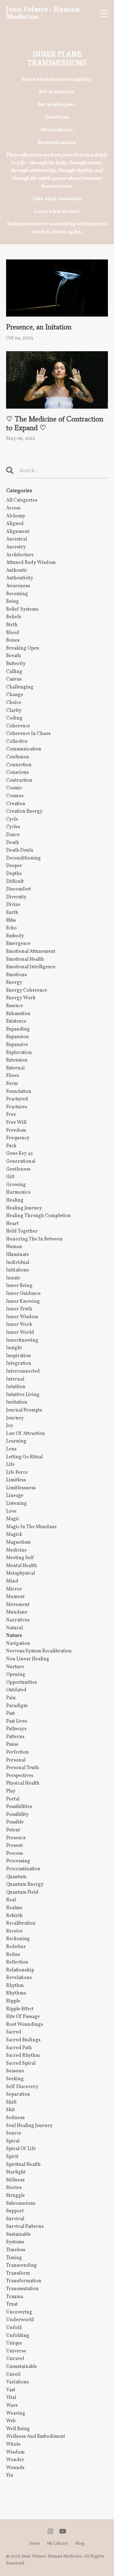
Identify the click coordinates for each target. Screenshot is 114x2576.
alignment (18, 532)
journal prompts (24, 1410)
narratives (18, 1620)
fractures (17, 1107)
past (10, 1713)
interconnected (23, 1371)
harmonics (18, 1192)
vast (11, 2390)
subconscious (21, 2204)
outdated (16, 1690)
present (14, 1846)
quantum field (22, 1892)
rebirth (14, 1916)
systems (15, 2242)
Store (35, 2544)
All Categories (22, 500)
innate (13, 1278)
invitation (17, 1402)
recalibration (21, 1923)
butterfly (16, 664)
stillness (15, 2180)
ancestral (17, 539)
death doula (20, 850)
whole (13, 2444)
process (14, 1854)
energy (14, 983)
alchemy (16, 516)
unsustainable (22, 2367)
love (11, 1511)
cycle (12, 819)
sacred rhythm (23, 2056)
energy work (21, 998)
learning (16, 1441)
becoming (17, 594)
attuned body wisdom (31, 563)
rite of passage (23, 2017)
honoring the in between (34, 1239)
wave (12, 2406)
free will (16, 1123)
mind (12, 1581)
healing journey (24, 1208)
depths (14, 874)
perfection (17, 1752)
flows (12, 1076)
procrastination (23, 1869)
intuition (16, 1387)
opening (16, 1675)
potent (13, 1830)
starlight (16, 2172)
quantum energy (25, 1885)
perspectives (20, 1776)
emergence (18, 944)
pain (11, 1698)
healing (15, 1200)
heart (12, 1224)
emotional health (25, 959)
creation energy (24, 811)
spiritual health (23, 2165)
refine (13, 1955)
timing (14, 2258)
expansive (17, 1045)
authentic (17, 571)
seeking (15, 2079)
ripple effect (20, 2009)
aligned (15, 524)
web (11, 2421)
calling (14, 672)
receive (14, 1931)
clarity (14, 711)
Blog (80, 2544)
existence (16, 1021)
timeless (16, 2250)
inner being (19, 1286)
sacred (14, 2032)
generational (21, 1161)
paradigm (17, 1706)
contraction (19, 780)
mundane (17, 1612)
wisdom (15, 2452)
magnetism (18, 1542)
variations (17, 2382)
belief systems (22, 609)
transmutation (22, 2289)
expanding (18, 1029)
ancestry (16, 547)
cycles (13, 827)
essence (15, 1006)
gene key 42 (19, 1154)
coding (14, 718)
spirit (12, 2157)
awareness (18, 586)
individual (18, 1263)
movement (18, 1605)
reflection (17, 1962)
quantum (16, 1877)
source (14, 2133)
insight (14, 1348)
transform (18, 2273)
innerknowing (22, 1340)
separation (18, 2094)
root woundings (24, 2025)
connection (19, 765)
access (13, 508)
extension (17, 1060)
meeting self (20, 1558)
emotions (16, 975)
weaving (16, 2413)
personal (16, 1760)
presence (16, 1838)
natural (14, 1628)
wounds (15, 2468)
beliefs (14, 617)
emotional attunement (31, 952)
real (11, 1900)
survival (15, 2219)
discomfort (19, 889)
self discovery (22, 2087)
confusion (18, 757)
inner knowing (23, 1302)
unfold (14, 2328)
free (11, 1115)
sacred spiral (21, 2063)
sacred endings (23, 2040)
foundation (19, 1092)
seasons (15, 2071)
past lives (17, 1721)
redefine (16, 1947)
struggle (16, 2196)
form (12, 1084)
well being (18, 2429)
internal (15, 1379)
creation (16, 804)
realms (14, 1908)
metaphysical (21, 1573)
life (10, 1465)
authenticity (20, 578)
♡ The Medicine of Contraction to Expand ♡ (55, 423)
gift (10, 1177)
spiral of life (21, 2149)
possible (15, 1822)
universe (16, 2351)
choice (14, 703)
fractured (17, 1099)
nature (14, 1636)
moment (15, 1597)
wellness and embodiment (36, 2437)
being (12, 602)
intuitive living (23, 1395)
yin (10, 2475)
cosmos (15, 796)
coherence (18, 726)
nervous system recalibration (39, 1651)
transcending (21, 2266)
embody (15, 936)
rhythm (15, 1986)
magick (14, 1535)
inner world (20, 1333)
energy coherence (27, 990)
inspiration (19, 1356)
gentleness (18, 1169)
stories (14, 2188)
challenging (20, 687)
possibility (17, 1815)
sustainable (19, 2235)
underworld (20, 2320)
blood (13, 633)
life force (17, 1473)
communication (24, 749)
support (15, 2211)
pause (12, 1744)
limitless (16, 1480)
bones (13, 640)
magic (13, 1519)
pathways (16, 1729)
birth (12, 625)
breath (14, 656)
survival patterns (25, 2227)
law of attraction (26, 1434)
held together (22, 1231)
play (11, 1791)
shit (10, 2110)
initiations (17, 1270)
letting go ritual (24, 1457)
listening (16, 1504)
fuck (11, 1146)
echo (11, 928)
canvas (14, 679)
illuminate (17, 1255)
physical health (23, 1783)
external (15, 1068)
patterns (15, 1737)
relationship (20, 1970)
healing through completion (38, 1216)
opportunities (21, 1682)
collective (17, 742)
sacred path (19, 2048)
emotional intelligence (31, 967)
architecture (20, 555)
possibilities (19, 1807)
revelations (19, 1978)
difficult (15, 882)
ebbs (11, 921)
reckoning (18, 1939)
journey (15, 1418)
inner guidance (23, 1294)
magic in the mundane (31, 1527)
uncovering (19, 2312)
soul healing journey (29, 2126)
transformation (24, 2281)
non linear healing (28, 1659)
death (13, 843)
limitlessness (21, 1488)
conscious (17, 773)
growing (16, 1185)
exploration (19, 1053)
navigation (18, 1644)
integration (19, 1363)
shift (11, 2102)
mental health (22, 1566)
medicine (16, 1550)
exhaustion (18, 1014)
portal (13, 1799)
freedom (16, 1130)
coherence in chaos (28, 734)
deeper (14, 866)
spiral (13, 2141)
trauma (15, 2297)
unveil (13, 2375)
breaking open (23, 648)
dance (13, 835)
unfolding (18, 2336)
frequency (18, 1138)
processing (18, 1861)
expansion (17, 1037)
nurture (15, 1667)
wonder (15, 2460)
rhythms (16, 1993)
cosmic (14, 788)
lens (11, 1449)
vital (11, 2398)
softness (15, 2118)
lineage (15, 1496)
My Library (58, 2544)
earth (12, 913)
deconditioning (23, 858)
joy (10, 1426)
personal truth (22, 1768)
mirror (14, 1589)
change (15, 695)
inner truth (19, 1309)
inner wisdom (22, 1317)
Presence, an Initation (39, 327)
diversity (16, 897)
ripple (13, 2001)
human (14, 1247)
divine (13, 905)
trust (12, 2304)
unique (14, 2343)
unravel (15, 2359)
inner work (19, 1325)
